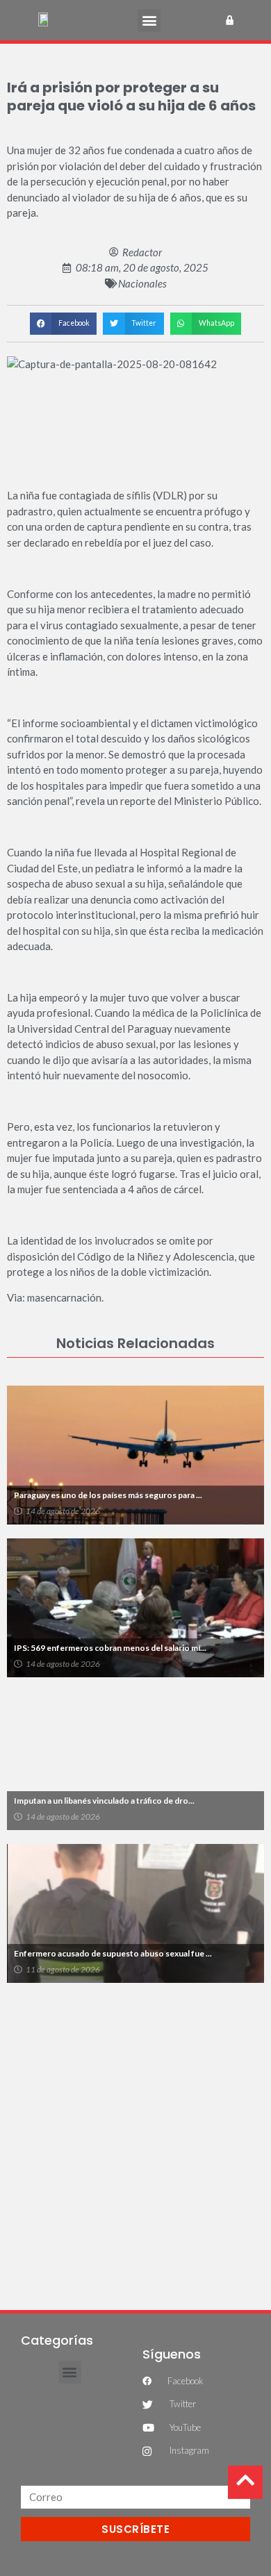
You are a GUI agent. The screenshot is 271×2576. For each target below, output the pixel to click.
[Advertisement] (135, 2139)
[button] (149, 20)
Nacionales (142, 283)
